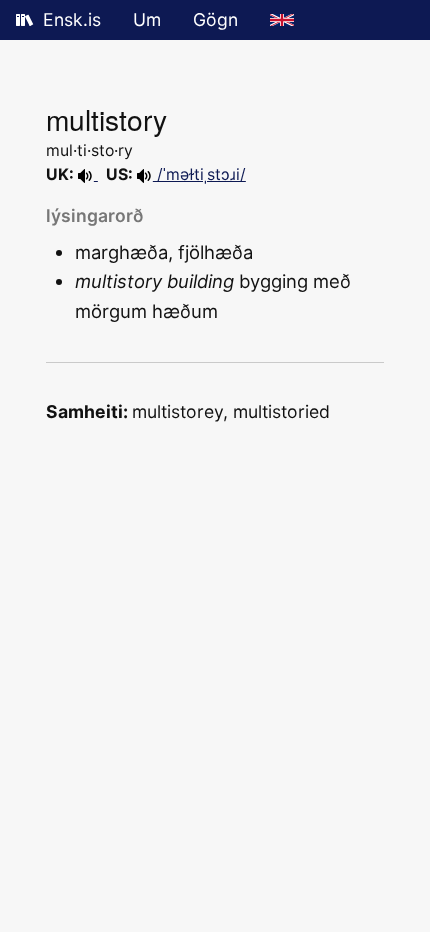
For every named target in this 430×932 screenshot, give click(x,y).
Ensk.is (72, 19)
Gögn (215, 19)
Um (147, 19)
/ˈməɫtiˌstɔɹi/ (199, 174)
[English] (282, 20)
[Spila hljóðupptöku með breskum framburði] (88, 174)
